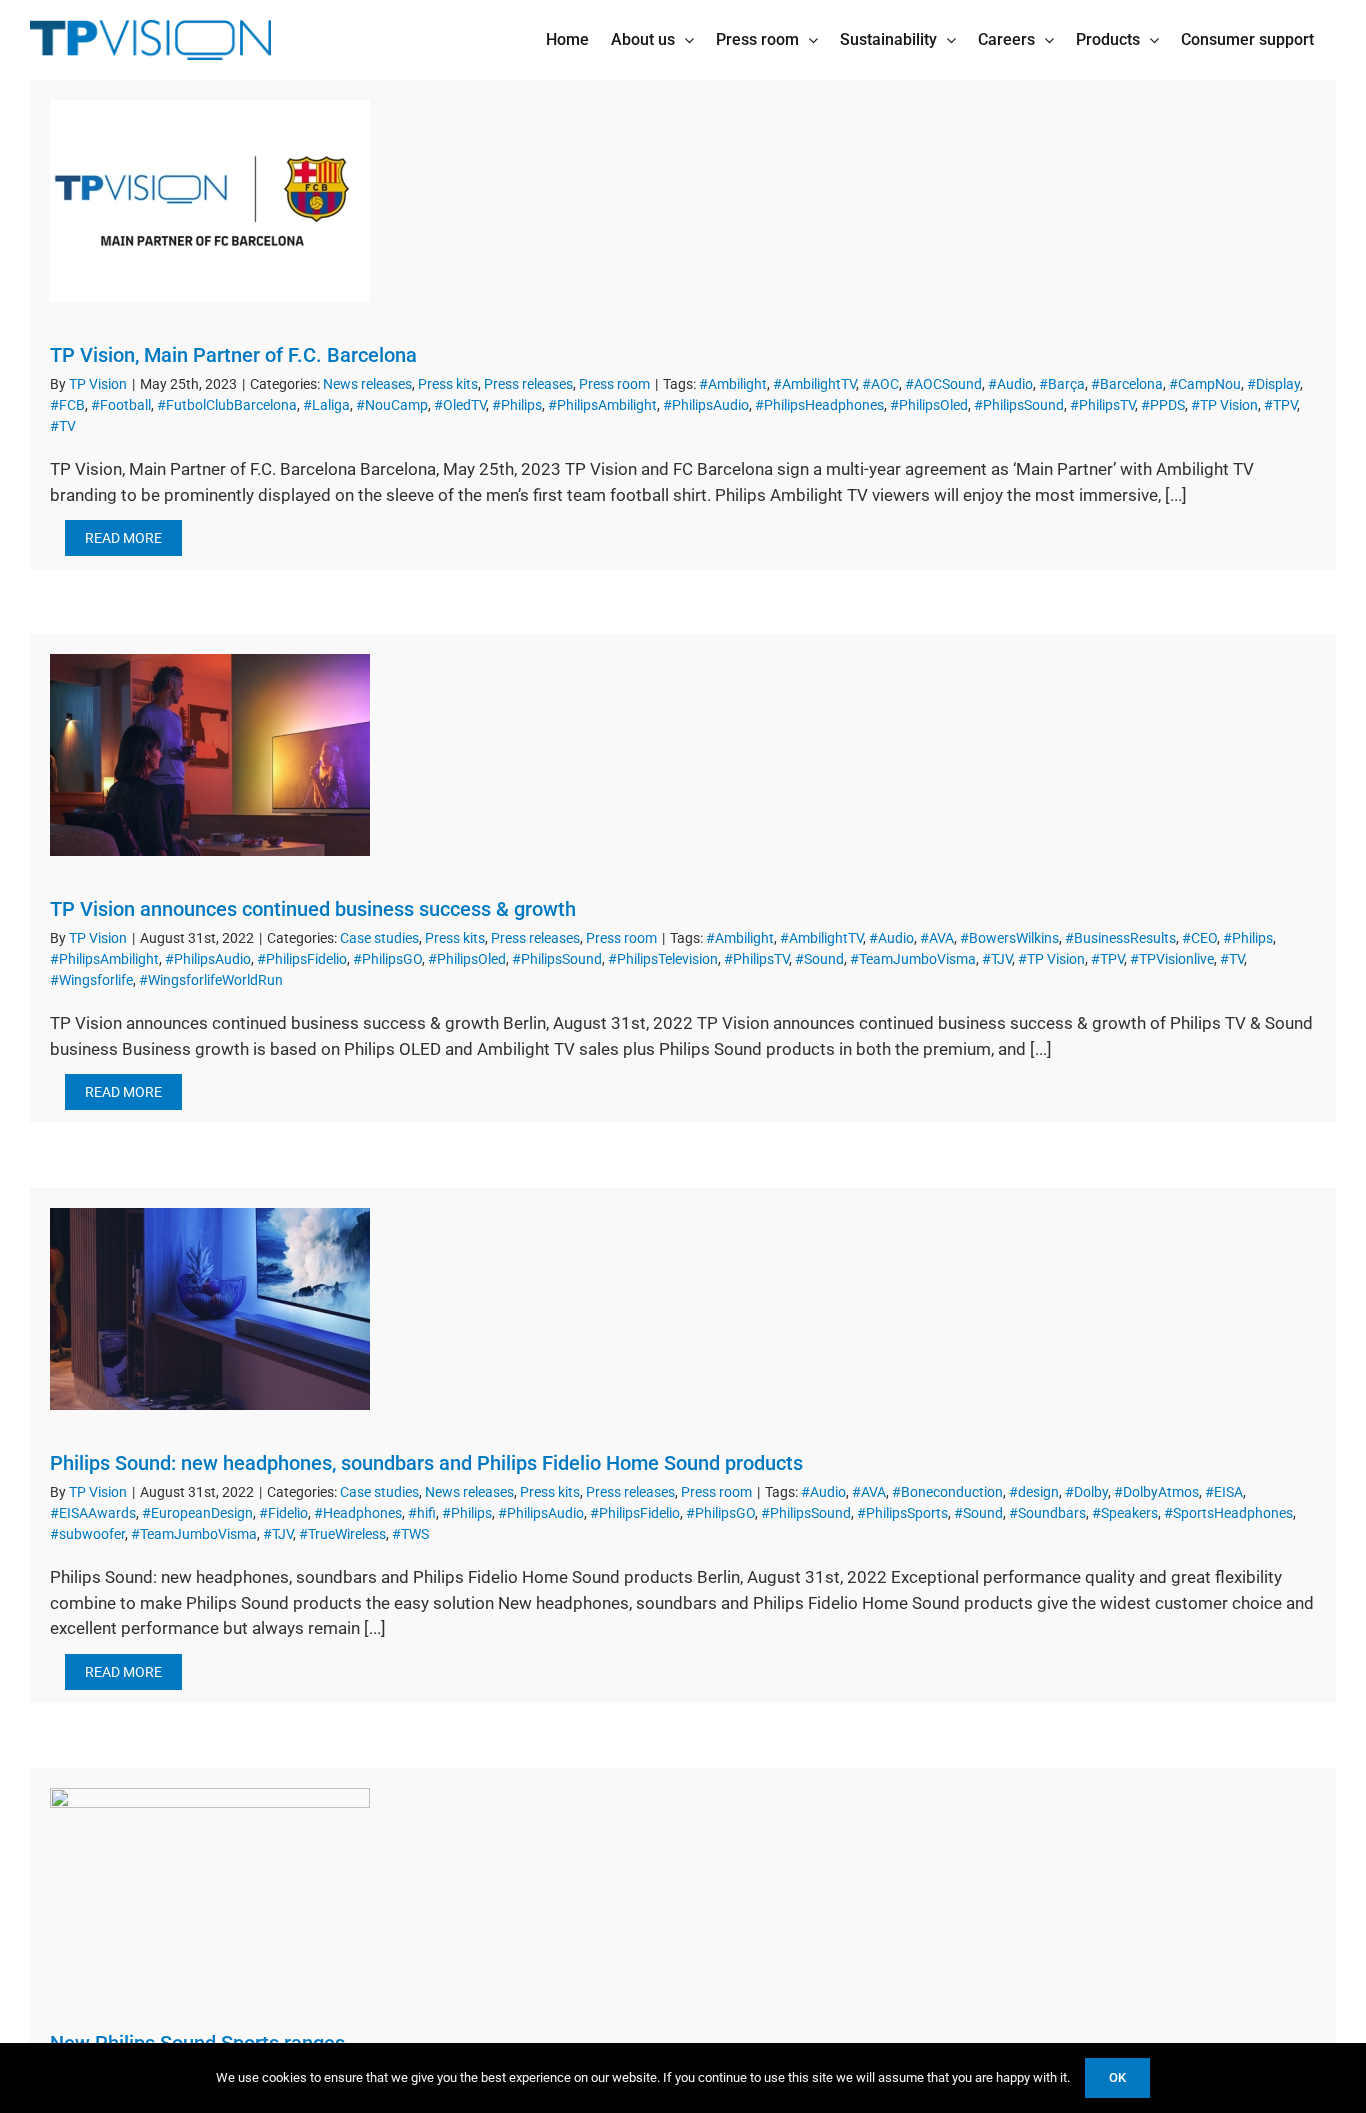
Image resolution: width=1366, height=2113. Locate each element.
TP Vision (98, 384)
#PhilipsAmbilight (602, 405)
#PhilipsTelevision (663, 959)
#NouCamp (392, 405)
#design (1034, 1492)
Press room (614, 384)
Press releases (528, 384)
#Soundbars (1047, 1513)
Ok (1117, 2077)
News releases (367, 384)
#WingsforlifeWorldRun (211, 980)
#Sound (819, 959)
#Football (121, 405)
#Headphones (358, 1513)
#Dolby (1086, 1492)
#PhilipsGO (387, 959)
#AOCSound (943, 384)
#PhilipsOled (929, 405)
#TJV (997, 959)
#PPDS (1163, 405)
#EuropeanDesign (197, 1513)
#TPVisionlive (1172, 959)
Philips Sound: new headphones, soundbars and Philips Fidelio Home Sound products (426, 1463)
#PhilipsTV (1102, 405)
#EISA (1224, 1492)
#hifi (422, 1513)
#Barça (1062, 384)
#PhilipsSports (902, 1513)
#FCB (67, 405)
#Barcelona (1127, 384)
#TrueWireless (342, 1534)
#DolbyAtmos (1156, 1492)
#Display (1273, 384)
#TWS (410, 1534)
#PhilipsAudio (706, 405)
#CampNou (1205, 384)
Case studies (379, 938)
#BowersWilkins (1009, 938)
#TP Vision (1224, 405)
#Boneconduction (947, 1492)
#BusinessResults (1120, 938)
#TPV (1280, 405)
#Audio (1010, 384)
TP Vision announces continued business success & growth (313, 909)
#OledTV (460, 405)
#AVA (937, 938)
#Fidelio (283, 1513)
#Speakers (1125, 1513)
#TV (63, 426)
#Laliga (326, 405)
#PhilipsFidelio (302, 959)
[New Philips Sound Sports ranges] (210, 1889)
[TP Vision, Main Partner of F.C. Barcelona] (210, 201)
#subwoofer (87, 1534)
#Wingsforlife (91, 980)
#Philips (517, 405)
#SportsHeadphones (1228, 1513)
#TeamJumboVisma (913, 959)
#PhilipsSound (1019, 405)
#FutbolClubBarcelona (227, 405)
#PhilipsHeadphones (819, 405)
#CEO (1199, 938)
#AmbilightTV (814, 384)
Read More (123, 538)
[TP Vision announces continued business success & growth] (210, 755)
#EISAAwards (93, 1513)
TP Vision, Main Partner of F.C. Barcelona (233, 355)
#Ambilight (733, 384)
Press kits (448, 384)
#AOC (880, 384)
